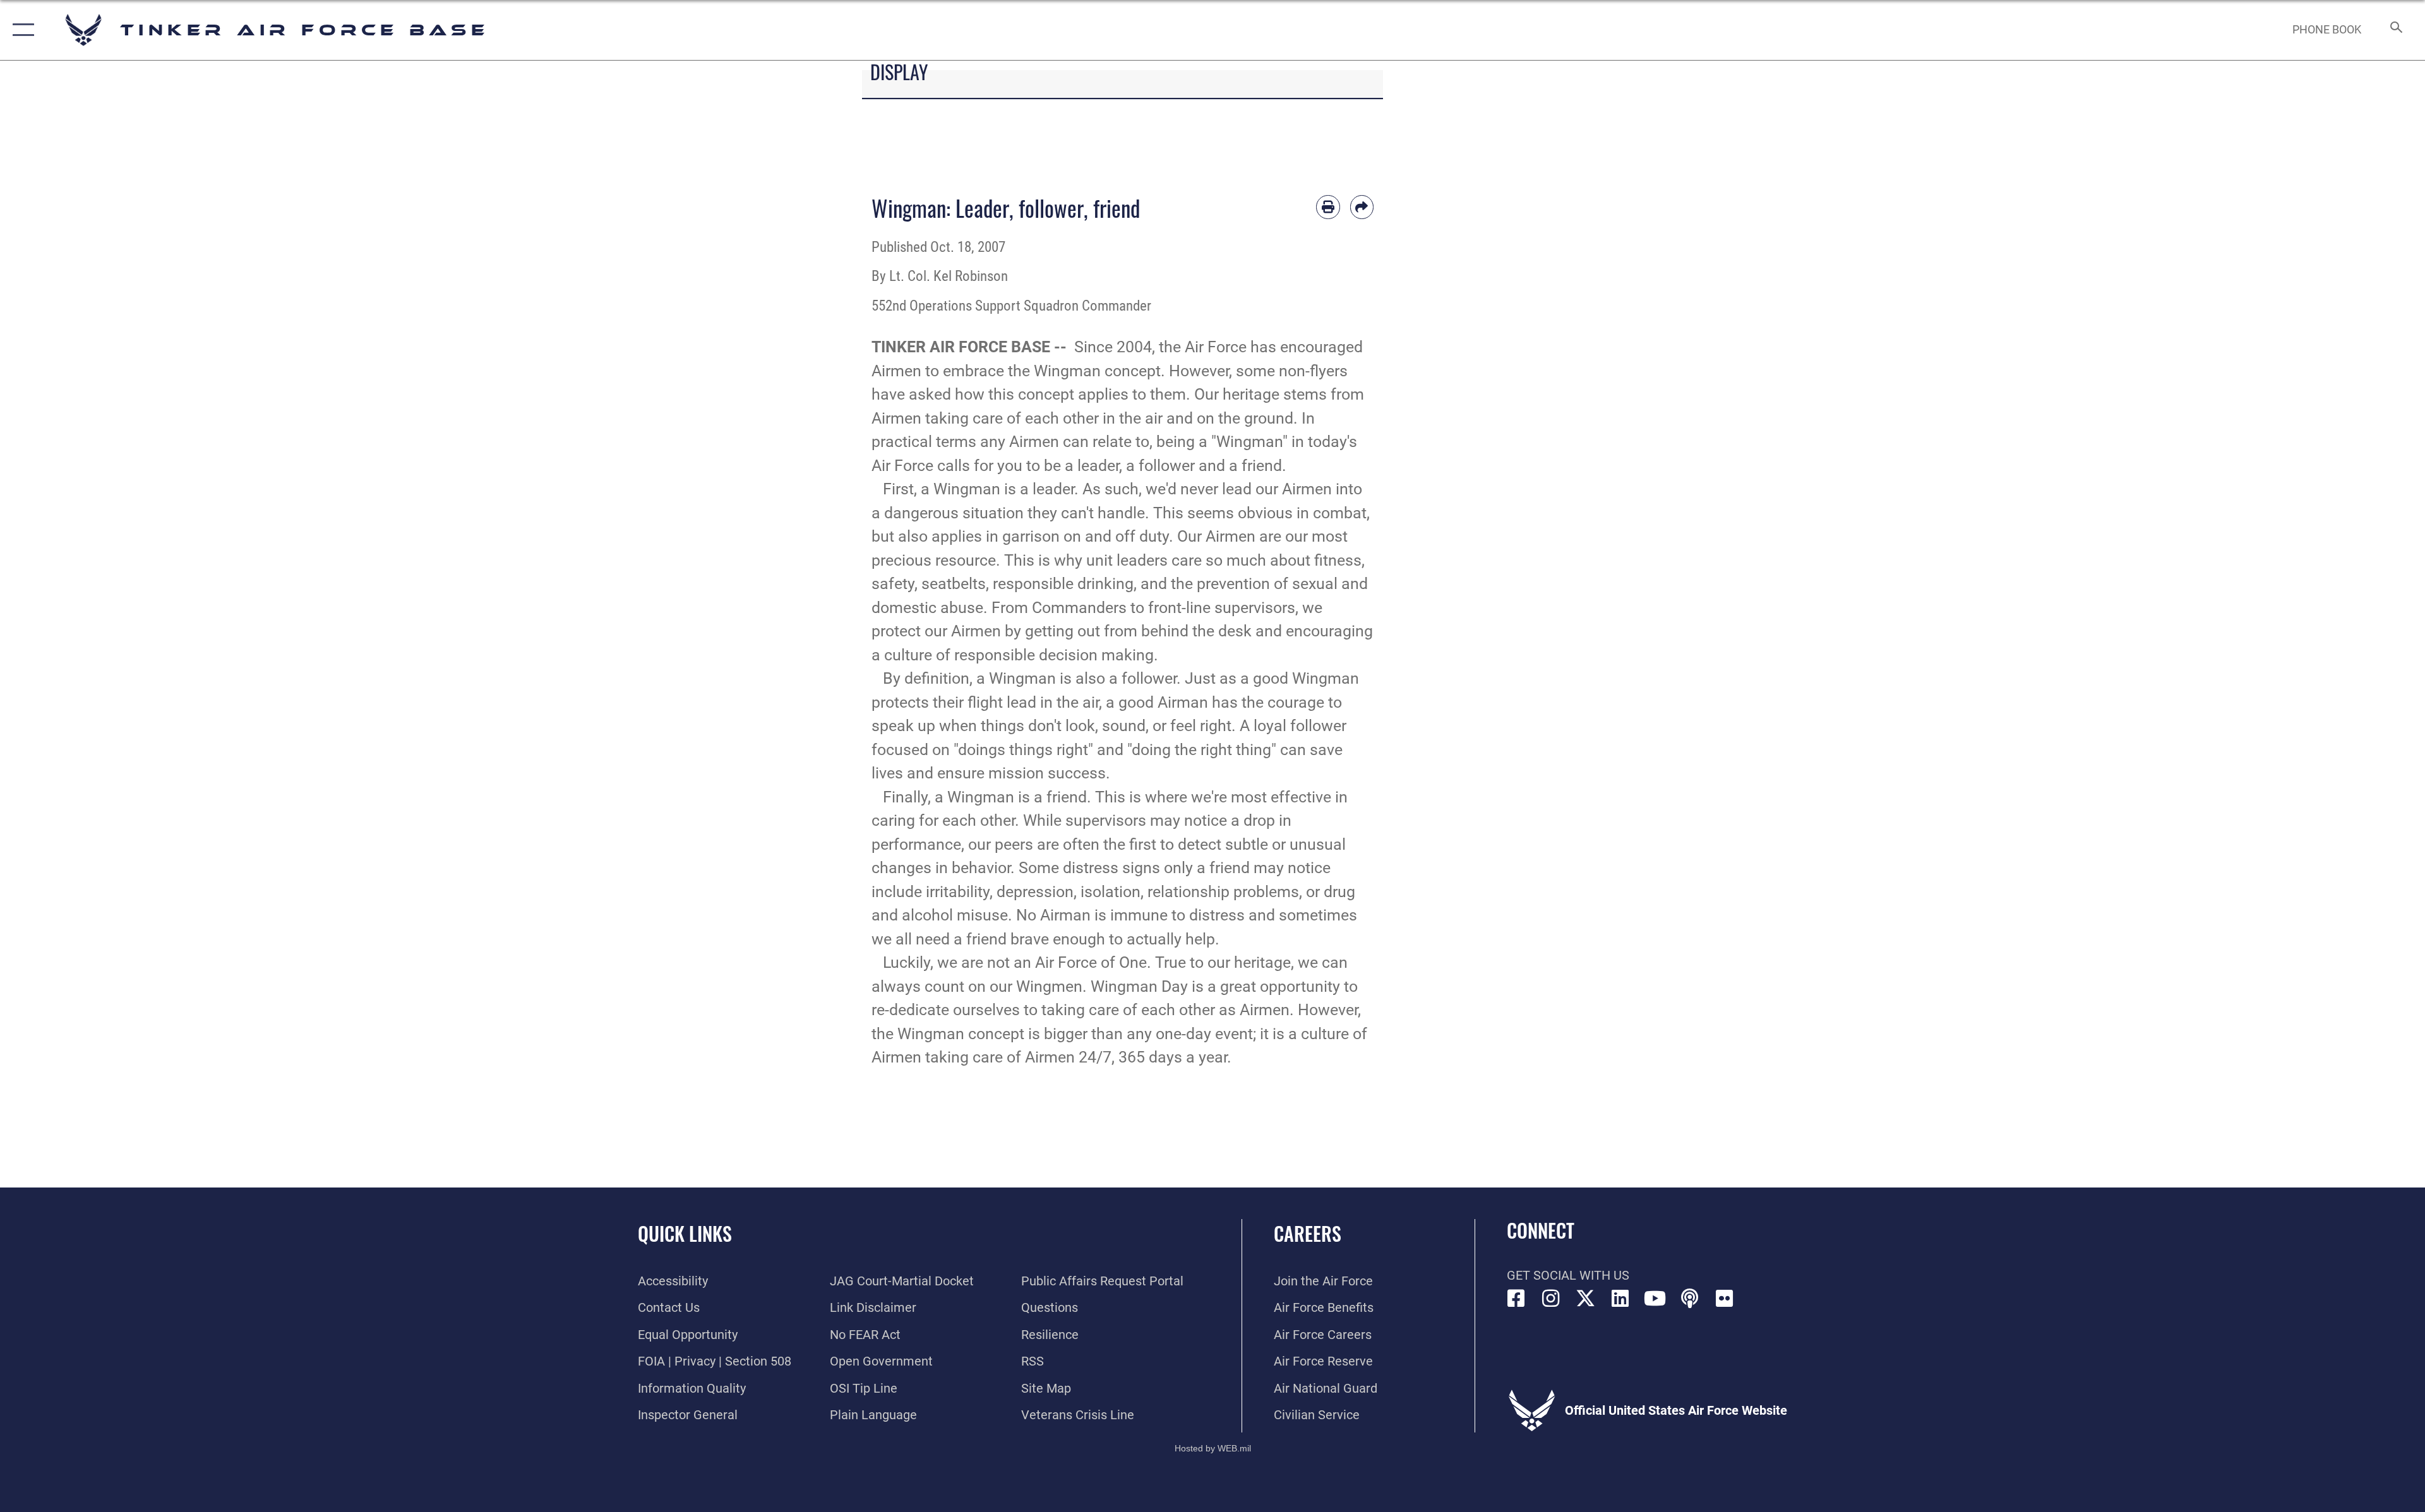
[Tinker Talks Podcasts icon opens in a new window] (1690, 1299)
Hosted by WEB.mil (1213, 1448)
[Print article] (1328, 207)
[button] (21, 30)
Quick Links (685, 1233)
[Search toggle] (2395, 30)
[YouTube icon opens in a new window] (1655, 1299)
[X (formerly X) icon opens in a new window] (1586, 1299)
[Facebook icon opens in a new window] (1516, 1299)
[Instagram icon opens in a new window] (1551, 1299)
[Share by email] (1362, 207)
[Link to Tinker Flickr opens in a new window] (1725, 1299)
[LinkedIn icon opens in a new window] (1620, 1299)
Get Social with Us (1568, 1275)
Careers (1308, 1233)
